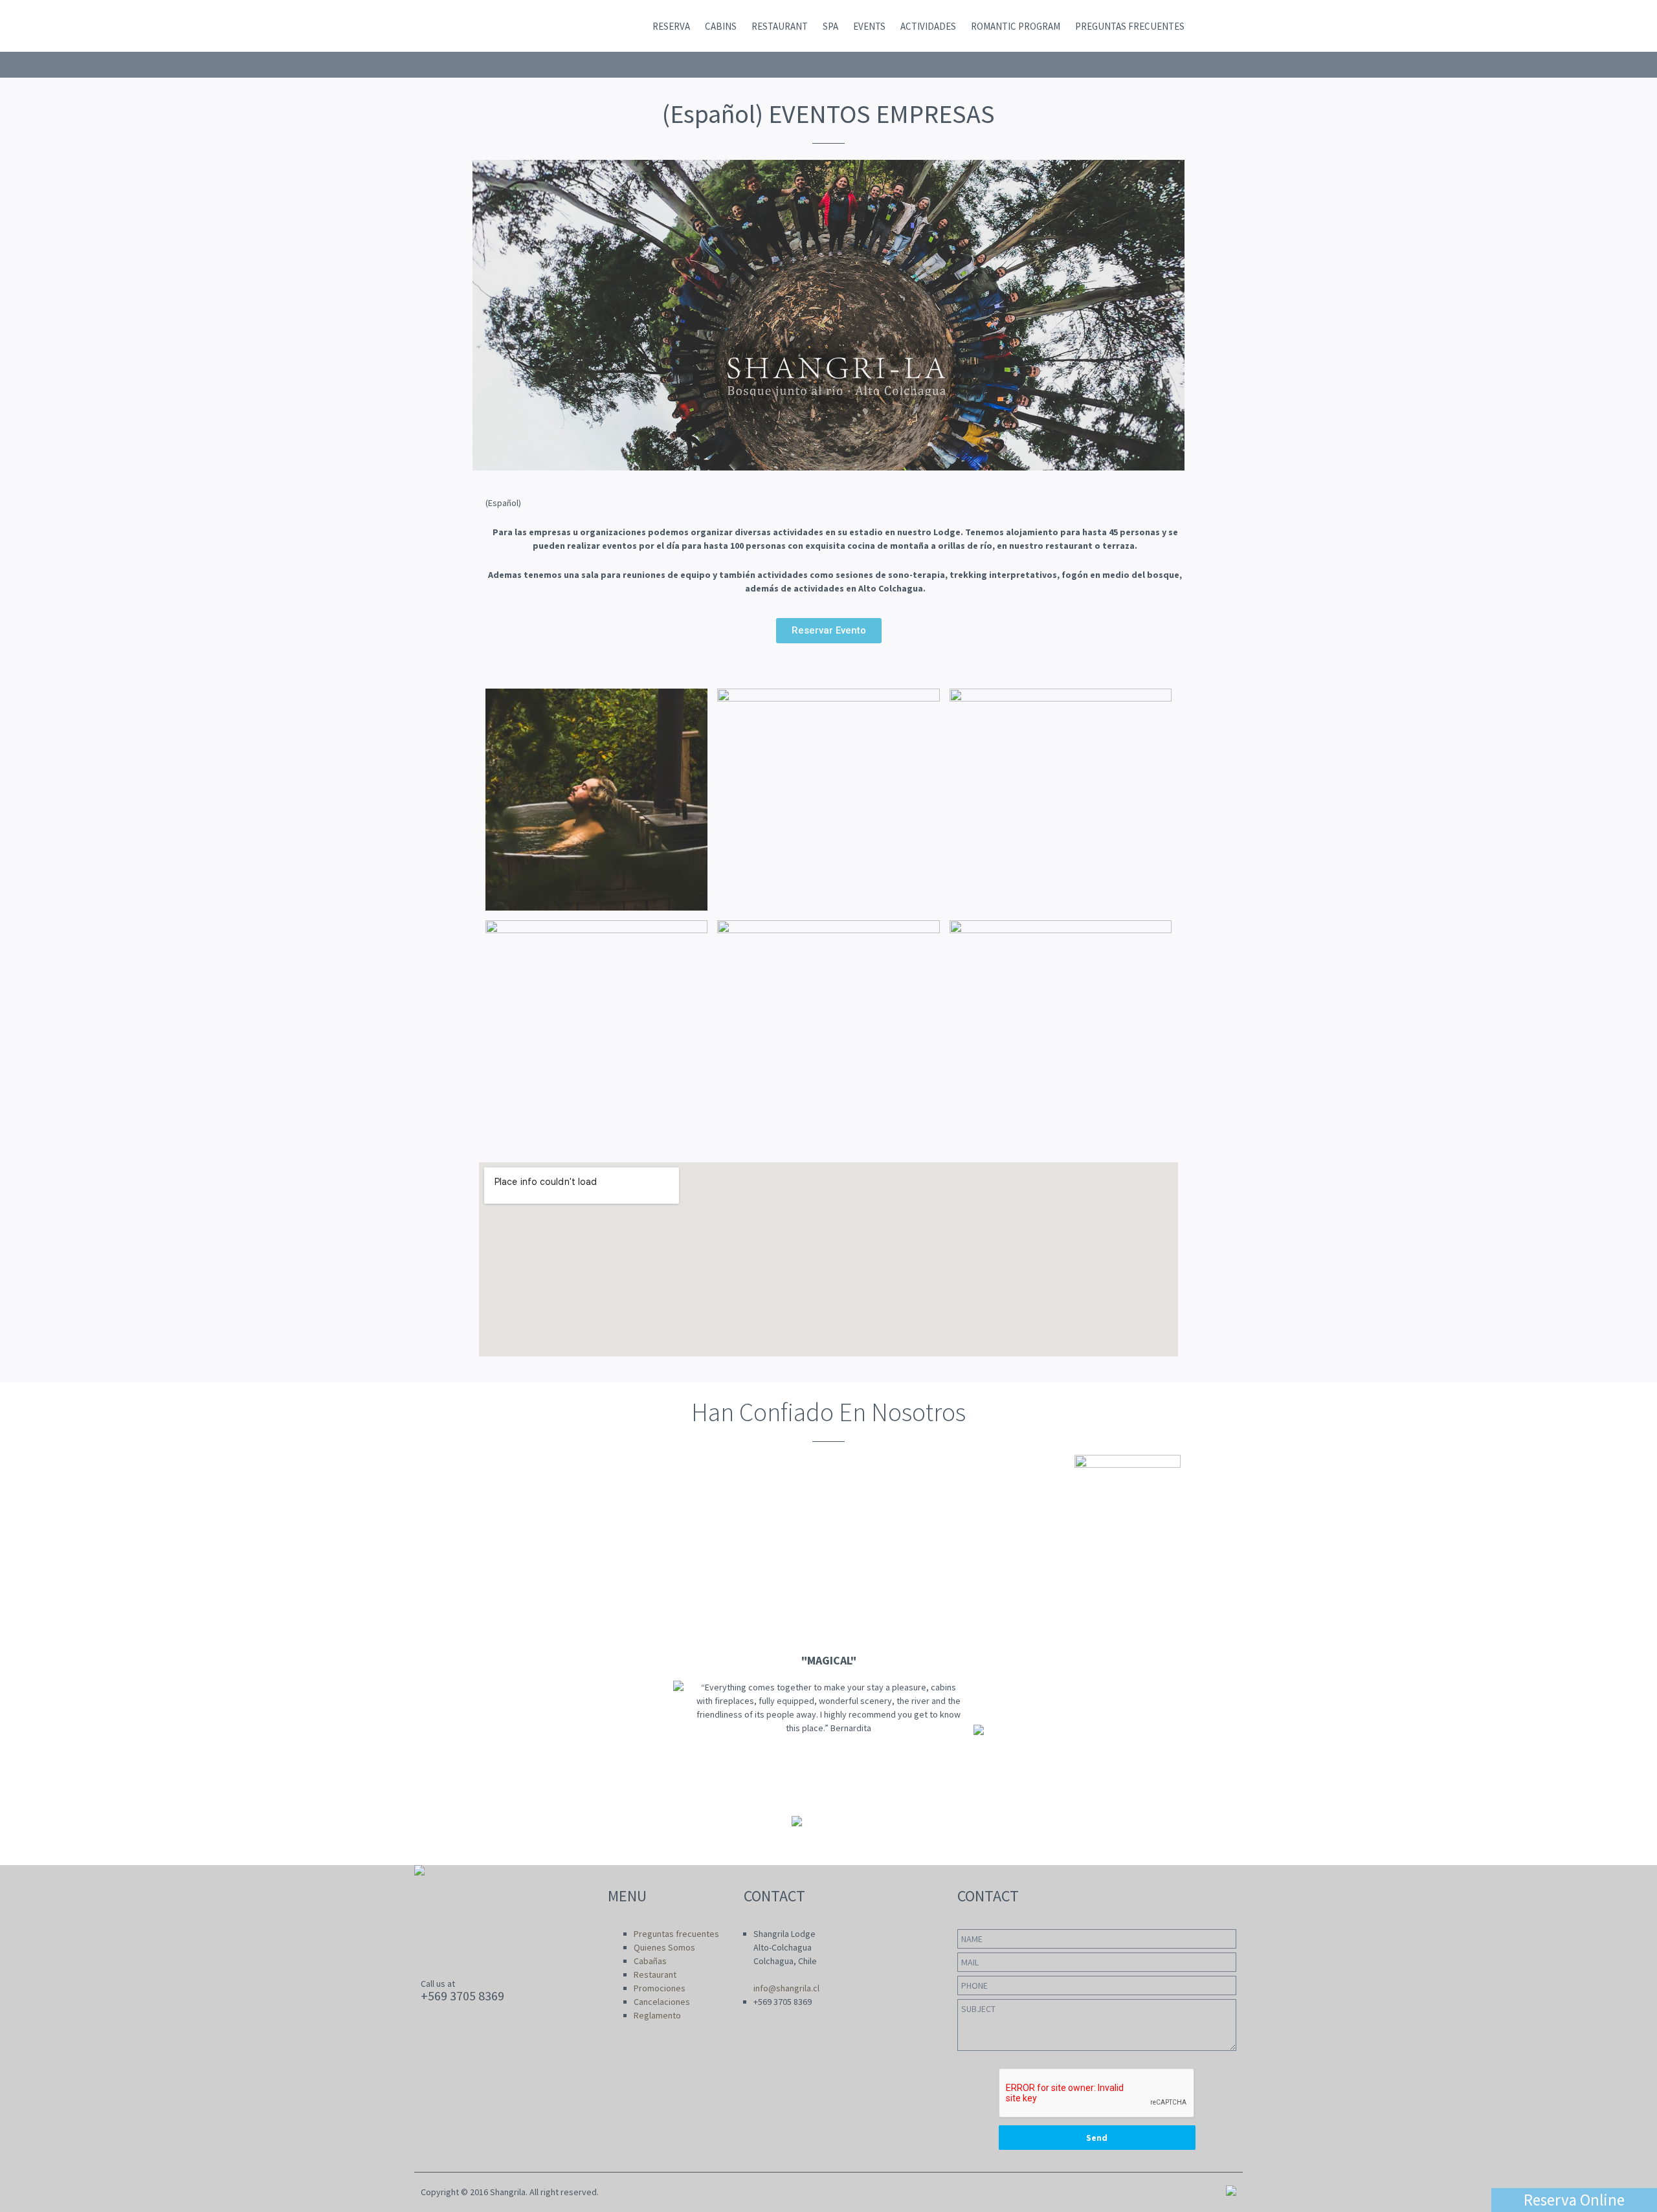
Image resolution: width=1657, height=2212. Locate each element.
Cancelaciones (662, 2002)
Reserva (671, 26)
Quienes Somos (664, 1947)
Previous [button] (16, 1720)
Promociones (660, 1988)
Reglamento (657, 2015)
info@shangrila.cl (786, 1988)
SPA (830, 26)
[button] (829, 631)
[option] (828, 1720)
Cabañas (650, 1961)
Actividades (928, 26)
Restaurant (780, 26)
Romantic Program (1016, 26)
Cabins (721, 26)
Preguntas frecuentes (1130, 26)
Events (869, 26)
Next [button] (1641, 1720)
